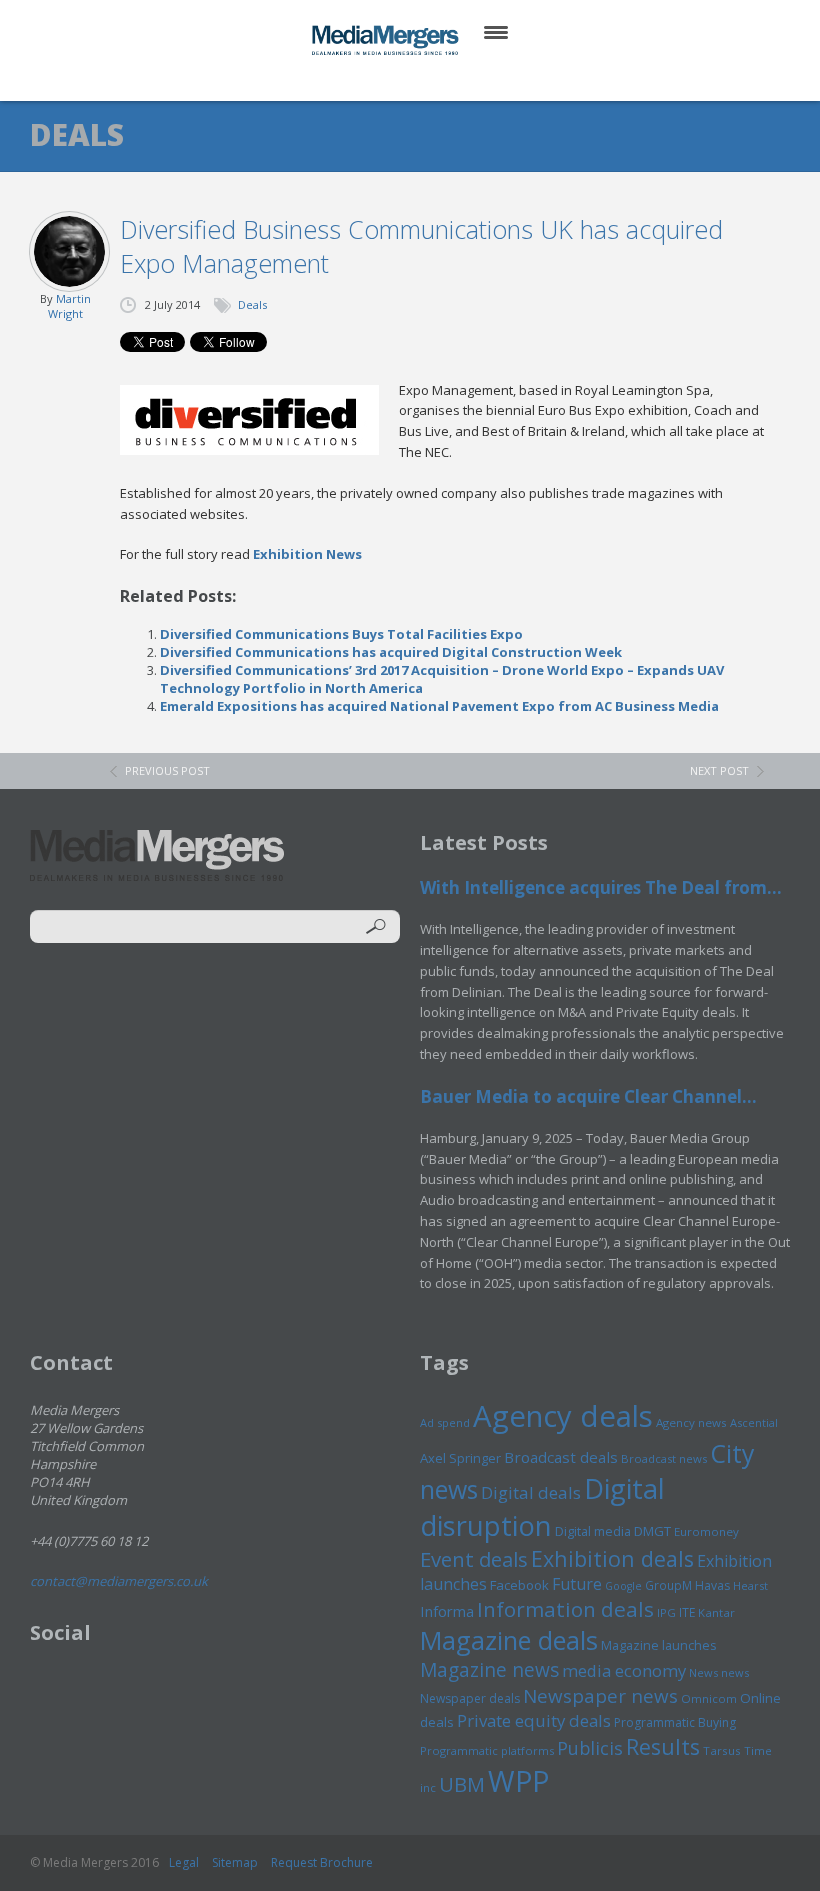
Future (577, 1584)
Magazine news (489, 1670)
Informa (447, 1611)
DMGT (652, 1531)
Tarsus (722, 1750)
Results (663, 1746)
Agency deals (563, 1416)
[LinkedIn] (429, 79)
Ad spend (445, 1422)
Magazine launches (659, 1645)
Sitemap (235, 1862)
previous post (167, 770)
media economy (624, 1670)
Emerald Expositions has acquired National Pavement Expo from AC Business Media (439, 706)
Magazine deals (509, 1640)
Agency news (691, 1422)
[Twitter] (381, 79)
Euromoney (706, 1531)
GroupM (668, 1585)
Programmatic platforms (487, 1750)
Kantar (716, 1612)
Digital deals (531, 1492)
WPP (518, 1780)
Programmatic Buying (675, 1722)
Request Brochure (322, 1862)
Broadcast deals (561, 1457)
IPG (666, 1612)
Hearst (750, 1585)
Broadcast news (664, 1458)
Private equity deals (534, 1720)
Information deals (565, 1609)
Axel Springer (460, 1458)
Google (623, 1586)
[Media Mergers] (387, 40)
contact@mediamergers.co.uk (119, 1581)
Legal (184, 1862)
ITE (687, 1612)
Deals (252, 304)
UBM (462, 1784)
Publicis (590, 1748)
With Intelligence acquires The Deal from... (601, 887)
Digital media (593, 1531)
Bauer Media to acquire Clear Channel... (588, 1096)
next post (719, 770)
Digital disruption (542, 1507)
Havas (712, 1585)
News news (719, 1672)
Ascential (754, 1422)
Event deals (474, 1559)
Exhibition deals (612, 1558)
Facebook (519, 1585)
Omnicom (709, 1698)
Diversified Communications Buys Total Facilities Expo (341, 634)
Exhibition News (307, 554)
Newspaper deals (470, 1698)
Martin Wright (69, 306)
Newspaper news (600, 1696)
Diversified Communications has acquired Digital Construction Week (391, 652)
